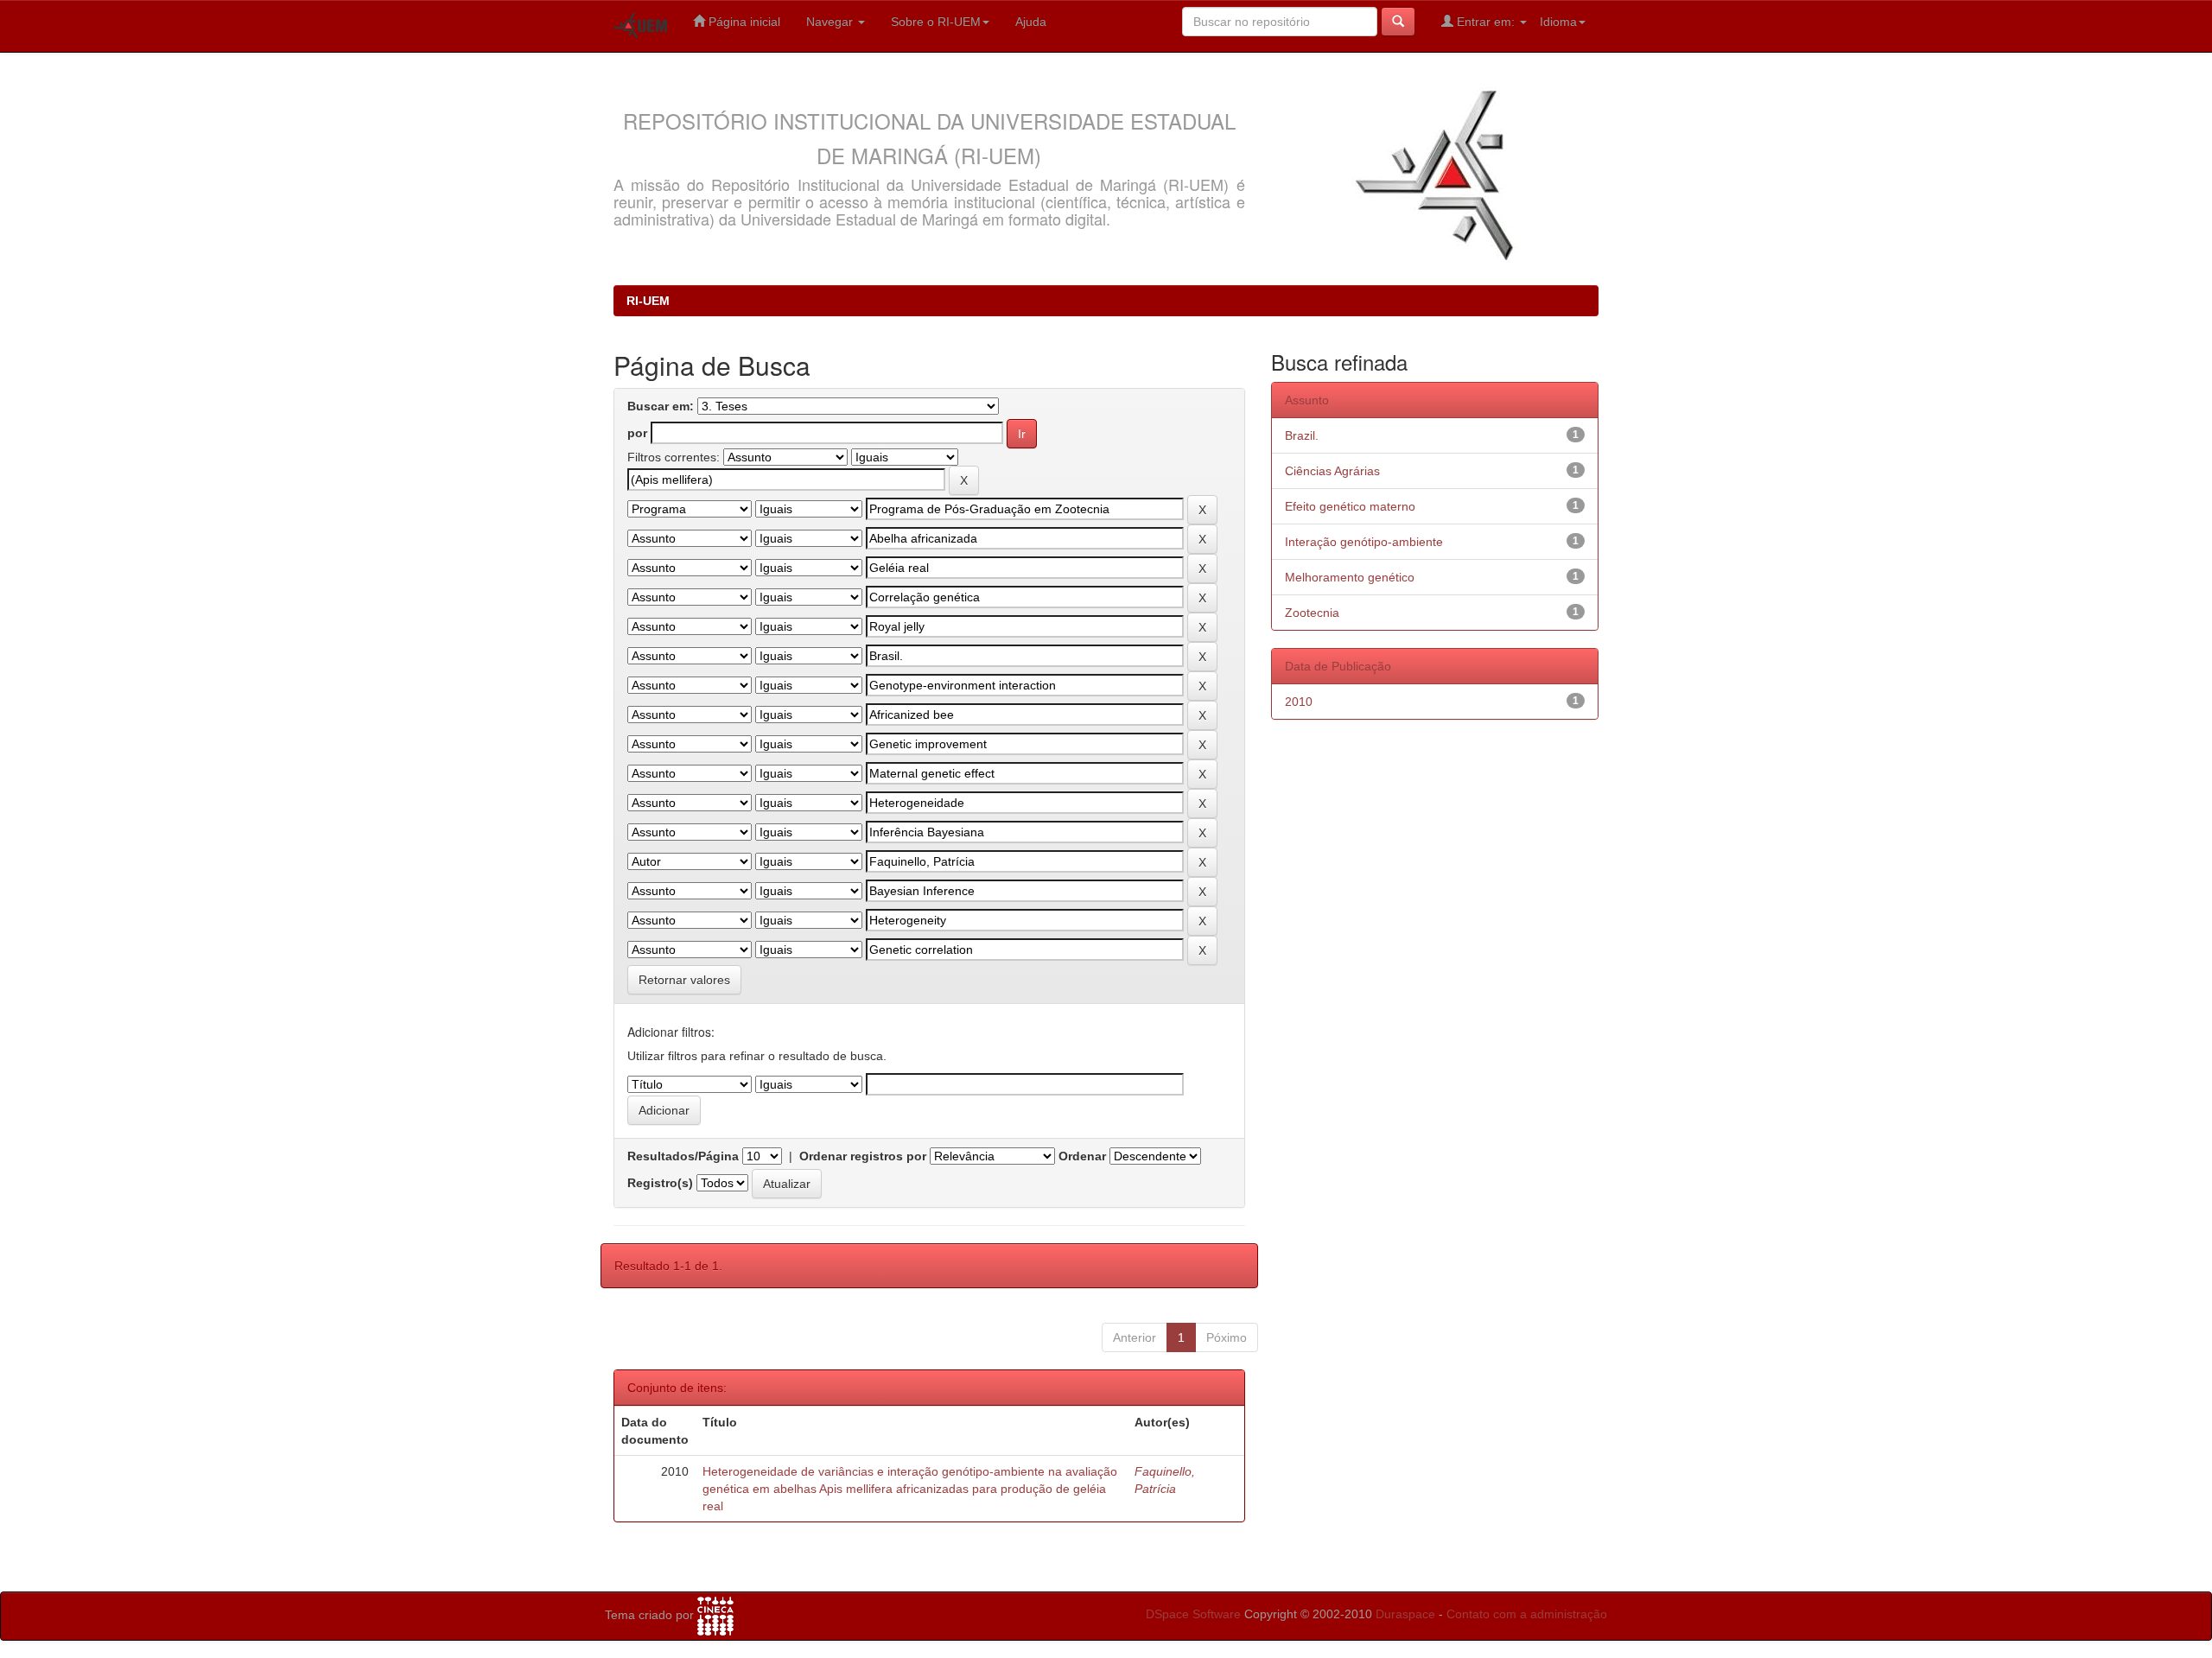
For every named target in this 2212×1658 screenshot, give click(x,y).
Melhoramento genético (1350, 577)
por (637, 433)
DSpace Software (1193, 1614)
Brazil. (1302, 435)
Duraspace (1405, 1614)
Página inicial (743, 22)
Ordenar (1082, 1156)
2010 (1299, 702)
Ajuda (1031, 22)
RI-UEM (648, 301)
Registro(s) (660, 1183)
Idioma (1558, 22)
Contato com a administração (1527, 1614)
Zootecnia (1312, 613)
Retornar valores (684, 980)
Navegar (831, 22)
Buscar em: (661, 406)
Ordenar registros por (863, 1156)
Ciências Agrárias (1332, 471)
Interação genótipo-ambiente (1364, 542)
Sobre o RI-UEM (936, 22)
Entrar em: (1486, 22)
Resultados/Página (683, 1156)
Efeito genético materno (1350, 506)
